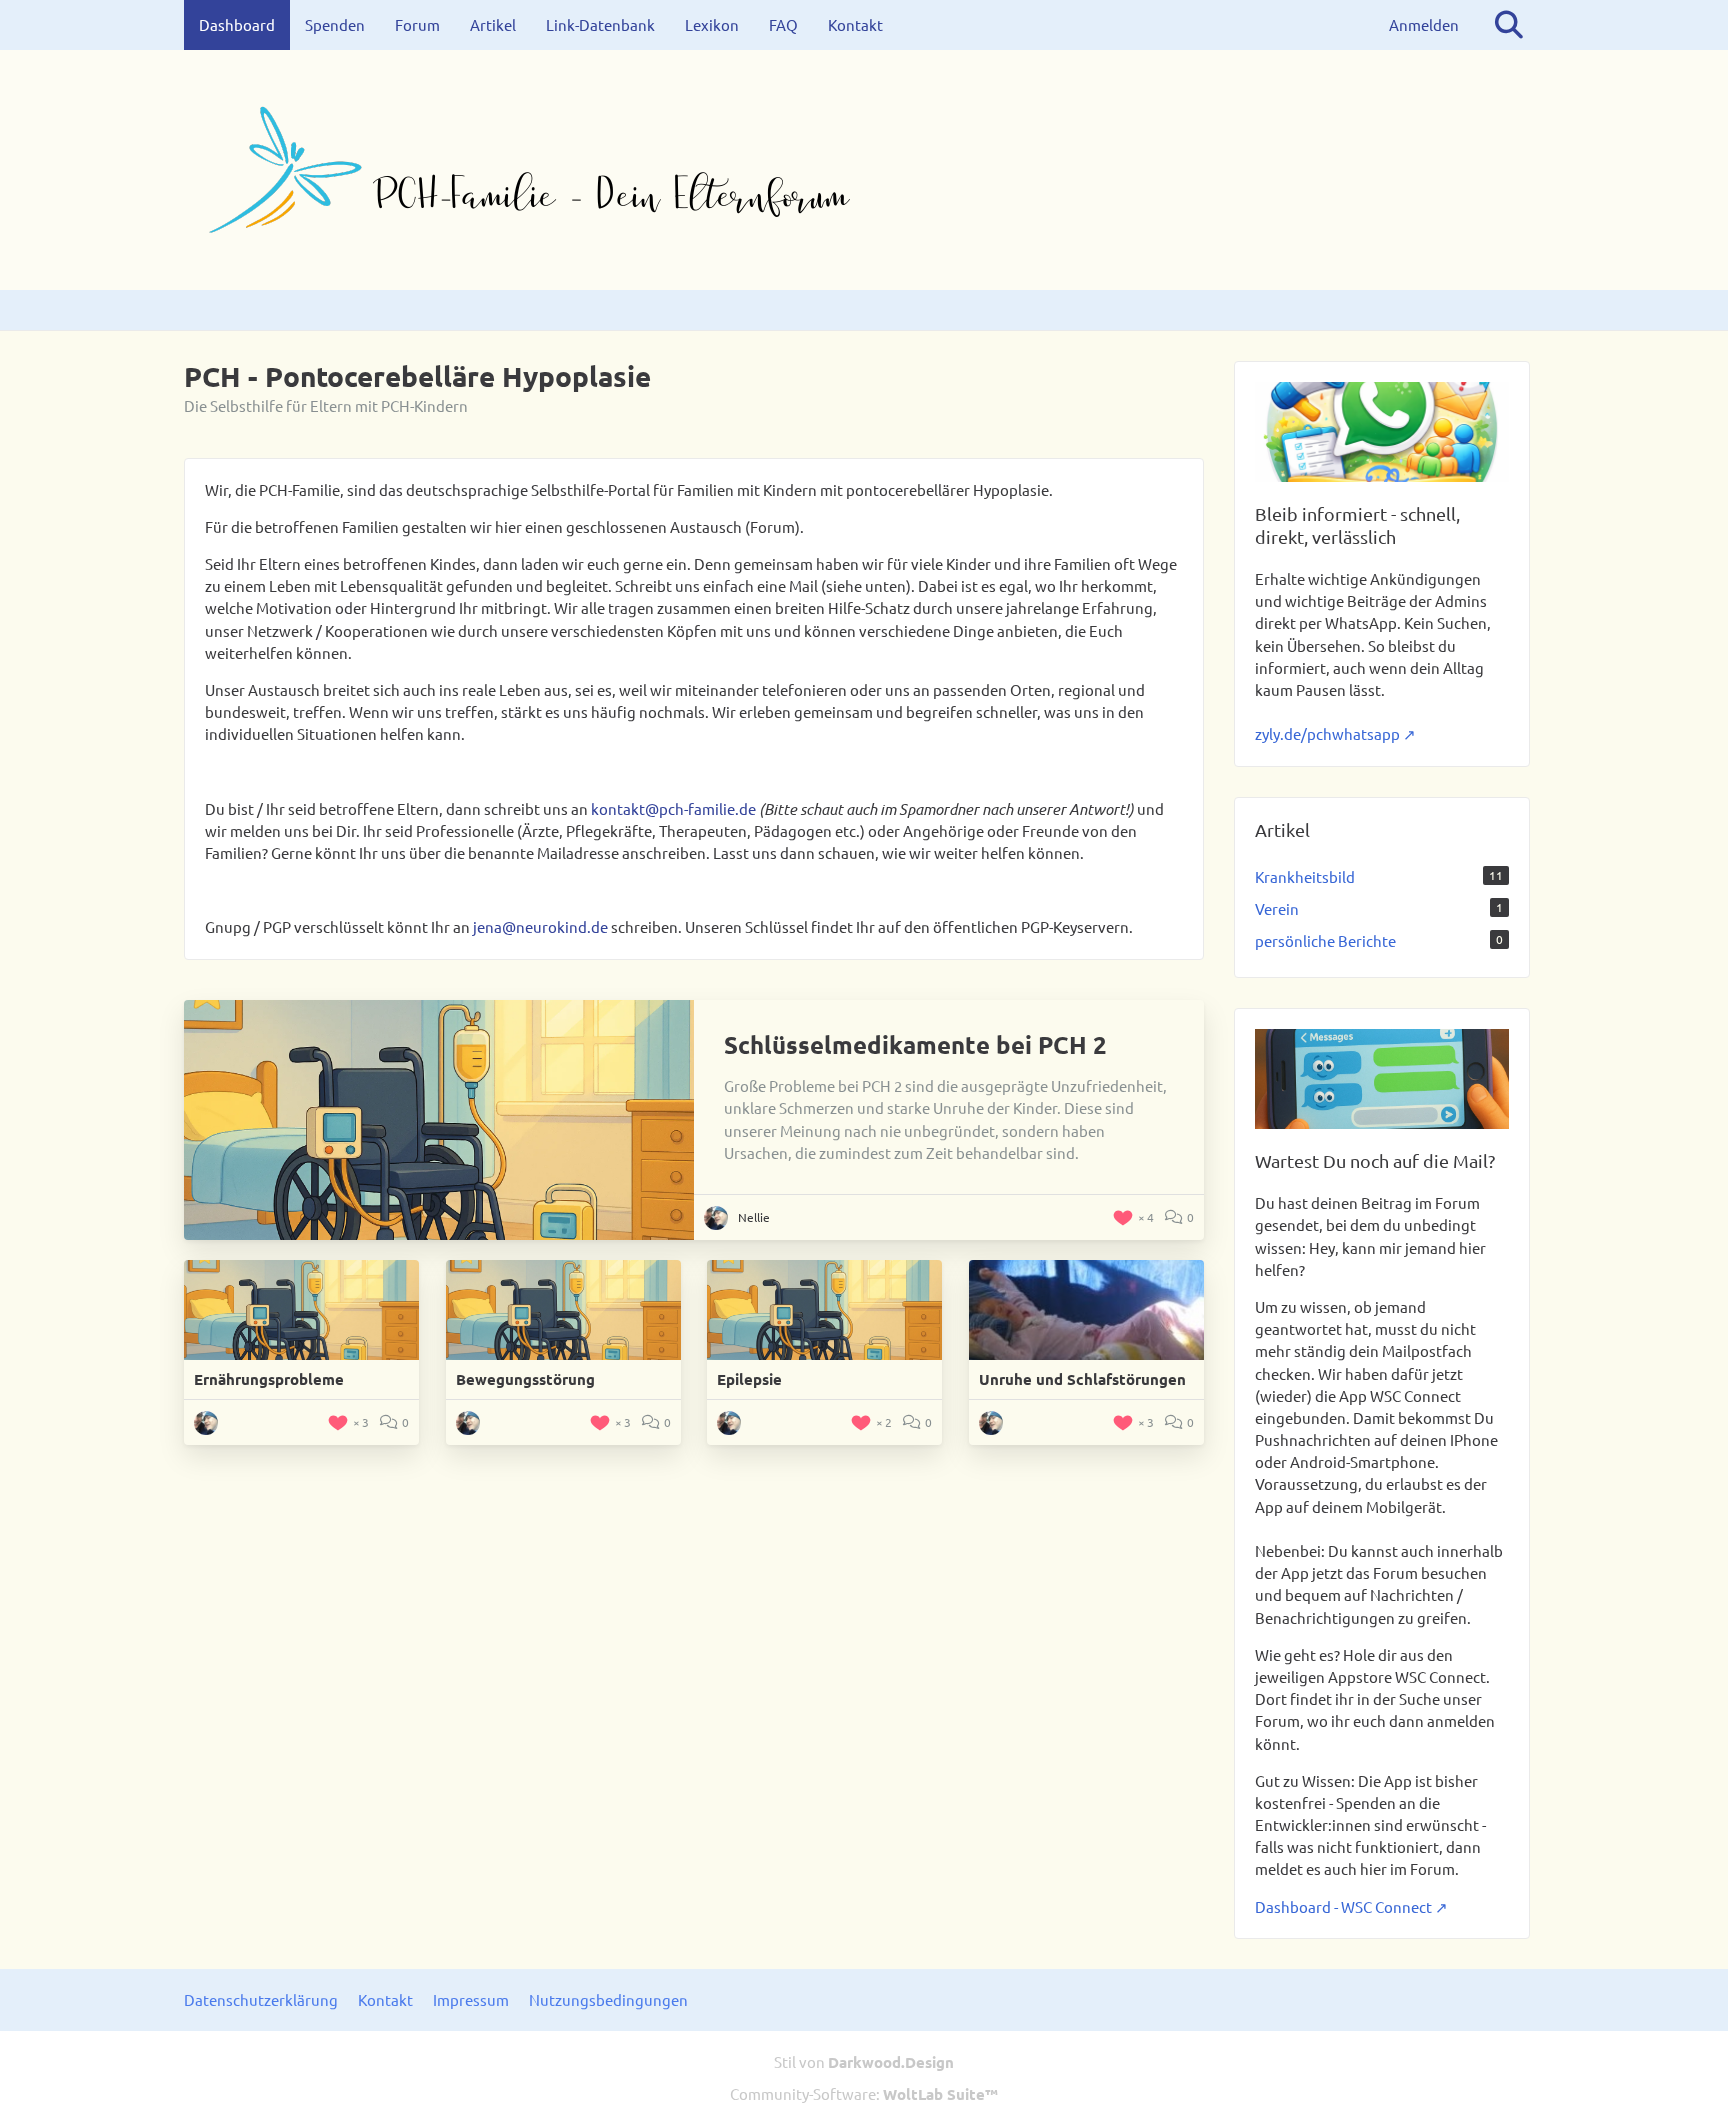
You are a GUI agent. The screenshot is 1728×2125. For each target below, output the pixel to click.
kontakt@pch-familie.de (673, 808)
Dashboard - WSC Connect (1343, 1906)
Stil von (864, 2061)
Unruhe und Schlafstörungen (1082, 1379)
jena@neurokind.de (540, 926)
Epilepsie (749, 1379)
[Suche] (1509, 25)
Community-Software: (864, 2093)
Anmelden (1424, 24)
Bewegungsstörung (525, 1379)
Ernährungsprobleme (269, 1379)
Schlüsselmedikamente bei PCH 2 (915, 1044)
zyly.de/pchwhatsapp (1327, 733)
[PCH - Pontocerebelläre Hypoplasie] (864, 170)
